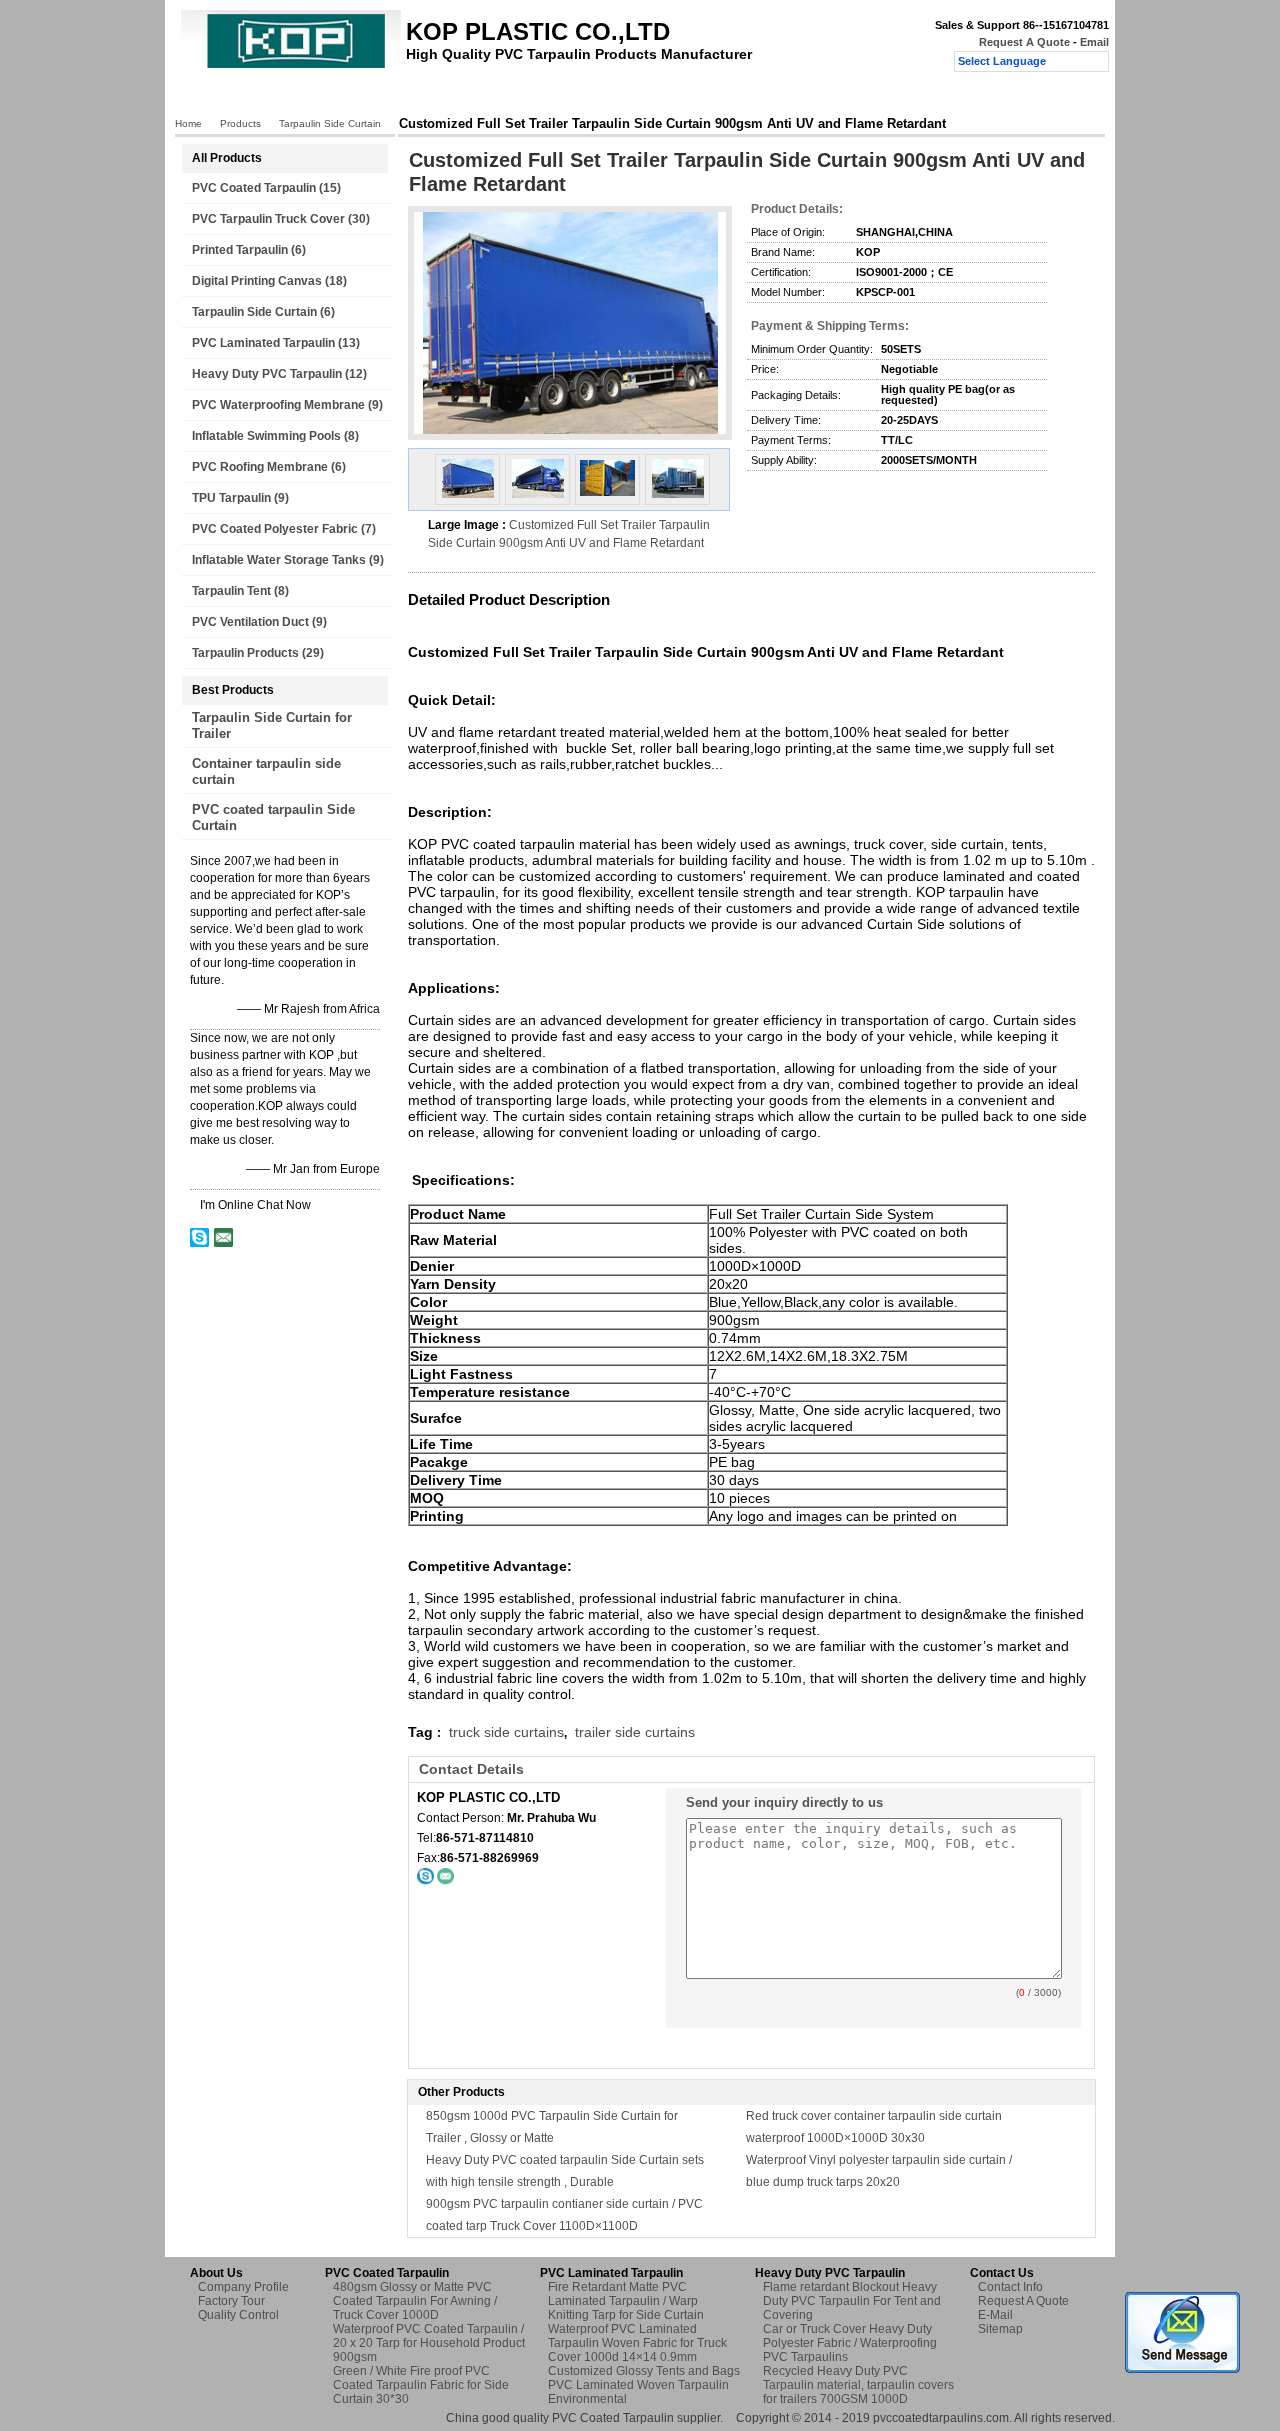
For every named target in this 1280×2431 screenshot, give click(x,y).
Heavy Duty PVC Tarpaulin (267, 374)
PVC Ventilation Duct (250, 622)
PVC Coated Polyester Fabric (275, 529)
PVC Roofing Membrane (260, 467)
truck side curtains (506, 1732)
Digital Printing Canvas (257, 281)
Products (286, 97)
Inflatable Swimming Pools (266, 436)
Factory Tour (453, 97)
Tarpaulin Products (245, 653)
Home (215, 97)
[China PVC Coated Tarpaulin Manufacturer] (291, 66)
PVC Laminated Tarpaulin (263, 343)
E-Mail (995, 2315)
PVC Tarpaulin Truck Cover (268, 219)
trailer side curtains (635, 1732)
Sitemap (1000, 2329)
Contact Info (1010, 2287)
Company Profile (243, 2287)
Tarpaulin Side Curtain (330, 123)
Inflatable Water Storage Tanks (279, 560)
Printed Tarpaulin (240, 250)
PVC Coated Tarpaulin (254, 188)
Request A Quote (1024, 42)
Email (1094, 42)
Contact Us (658, 97)
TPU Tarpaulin (231, 498)
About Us (365, 97)
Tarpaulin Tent (231, 591)
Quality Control (557, 97)
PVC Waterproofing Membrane (278, 405)
